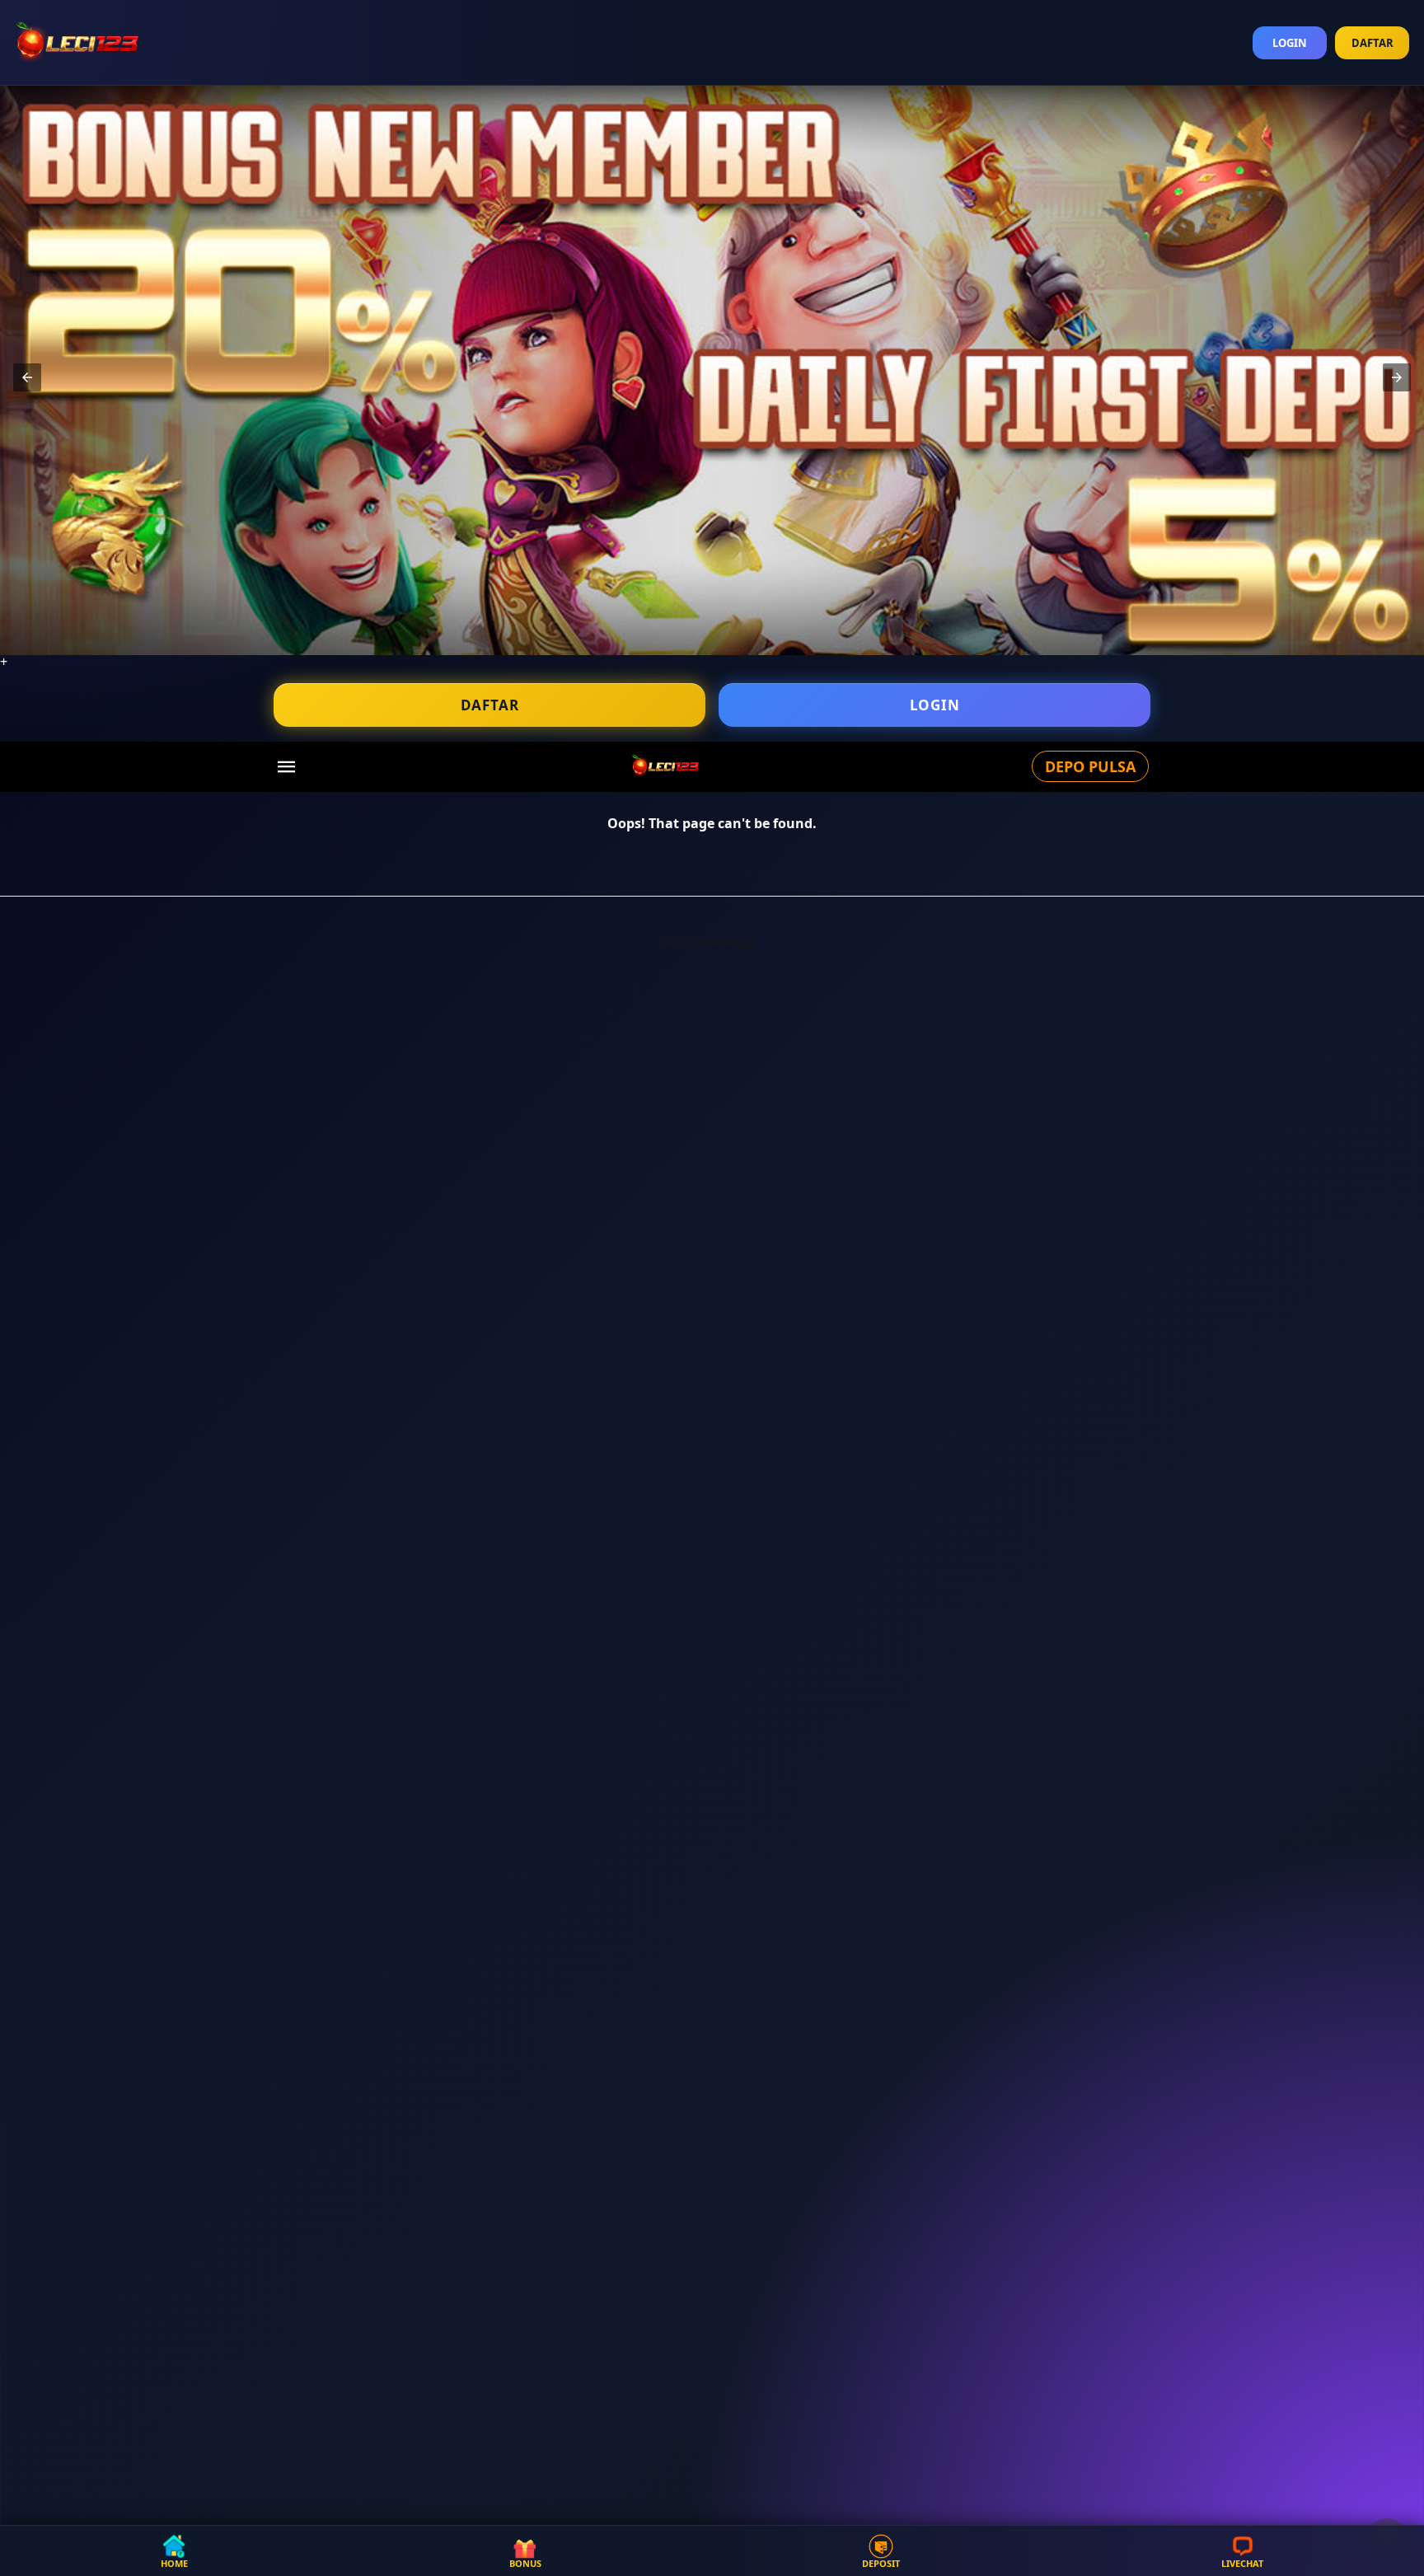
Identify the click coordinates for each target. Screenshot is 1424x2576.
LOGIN (1290, 43)
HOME (174, 2562)
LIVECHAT (1242, 2562)
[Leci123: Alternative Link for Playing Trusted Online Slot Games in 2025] (665, 765)
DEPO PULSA (1090, 766)
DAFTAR (1372, 43)
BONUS (525, 2562)
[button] (27, 377)
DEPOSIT (881, 2562)
